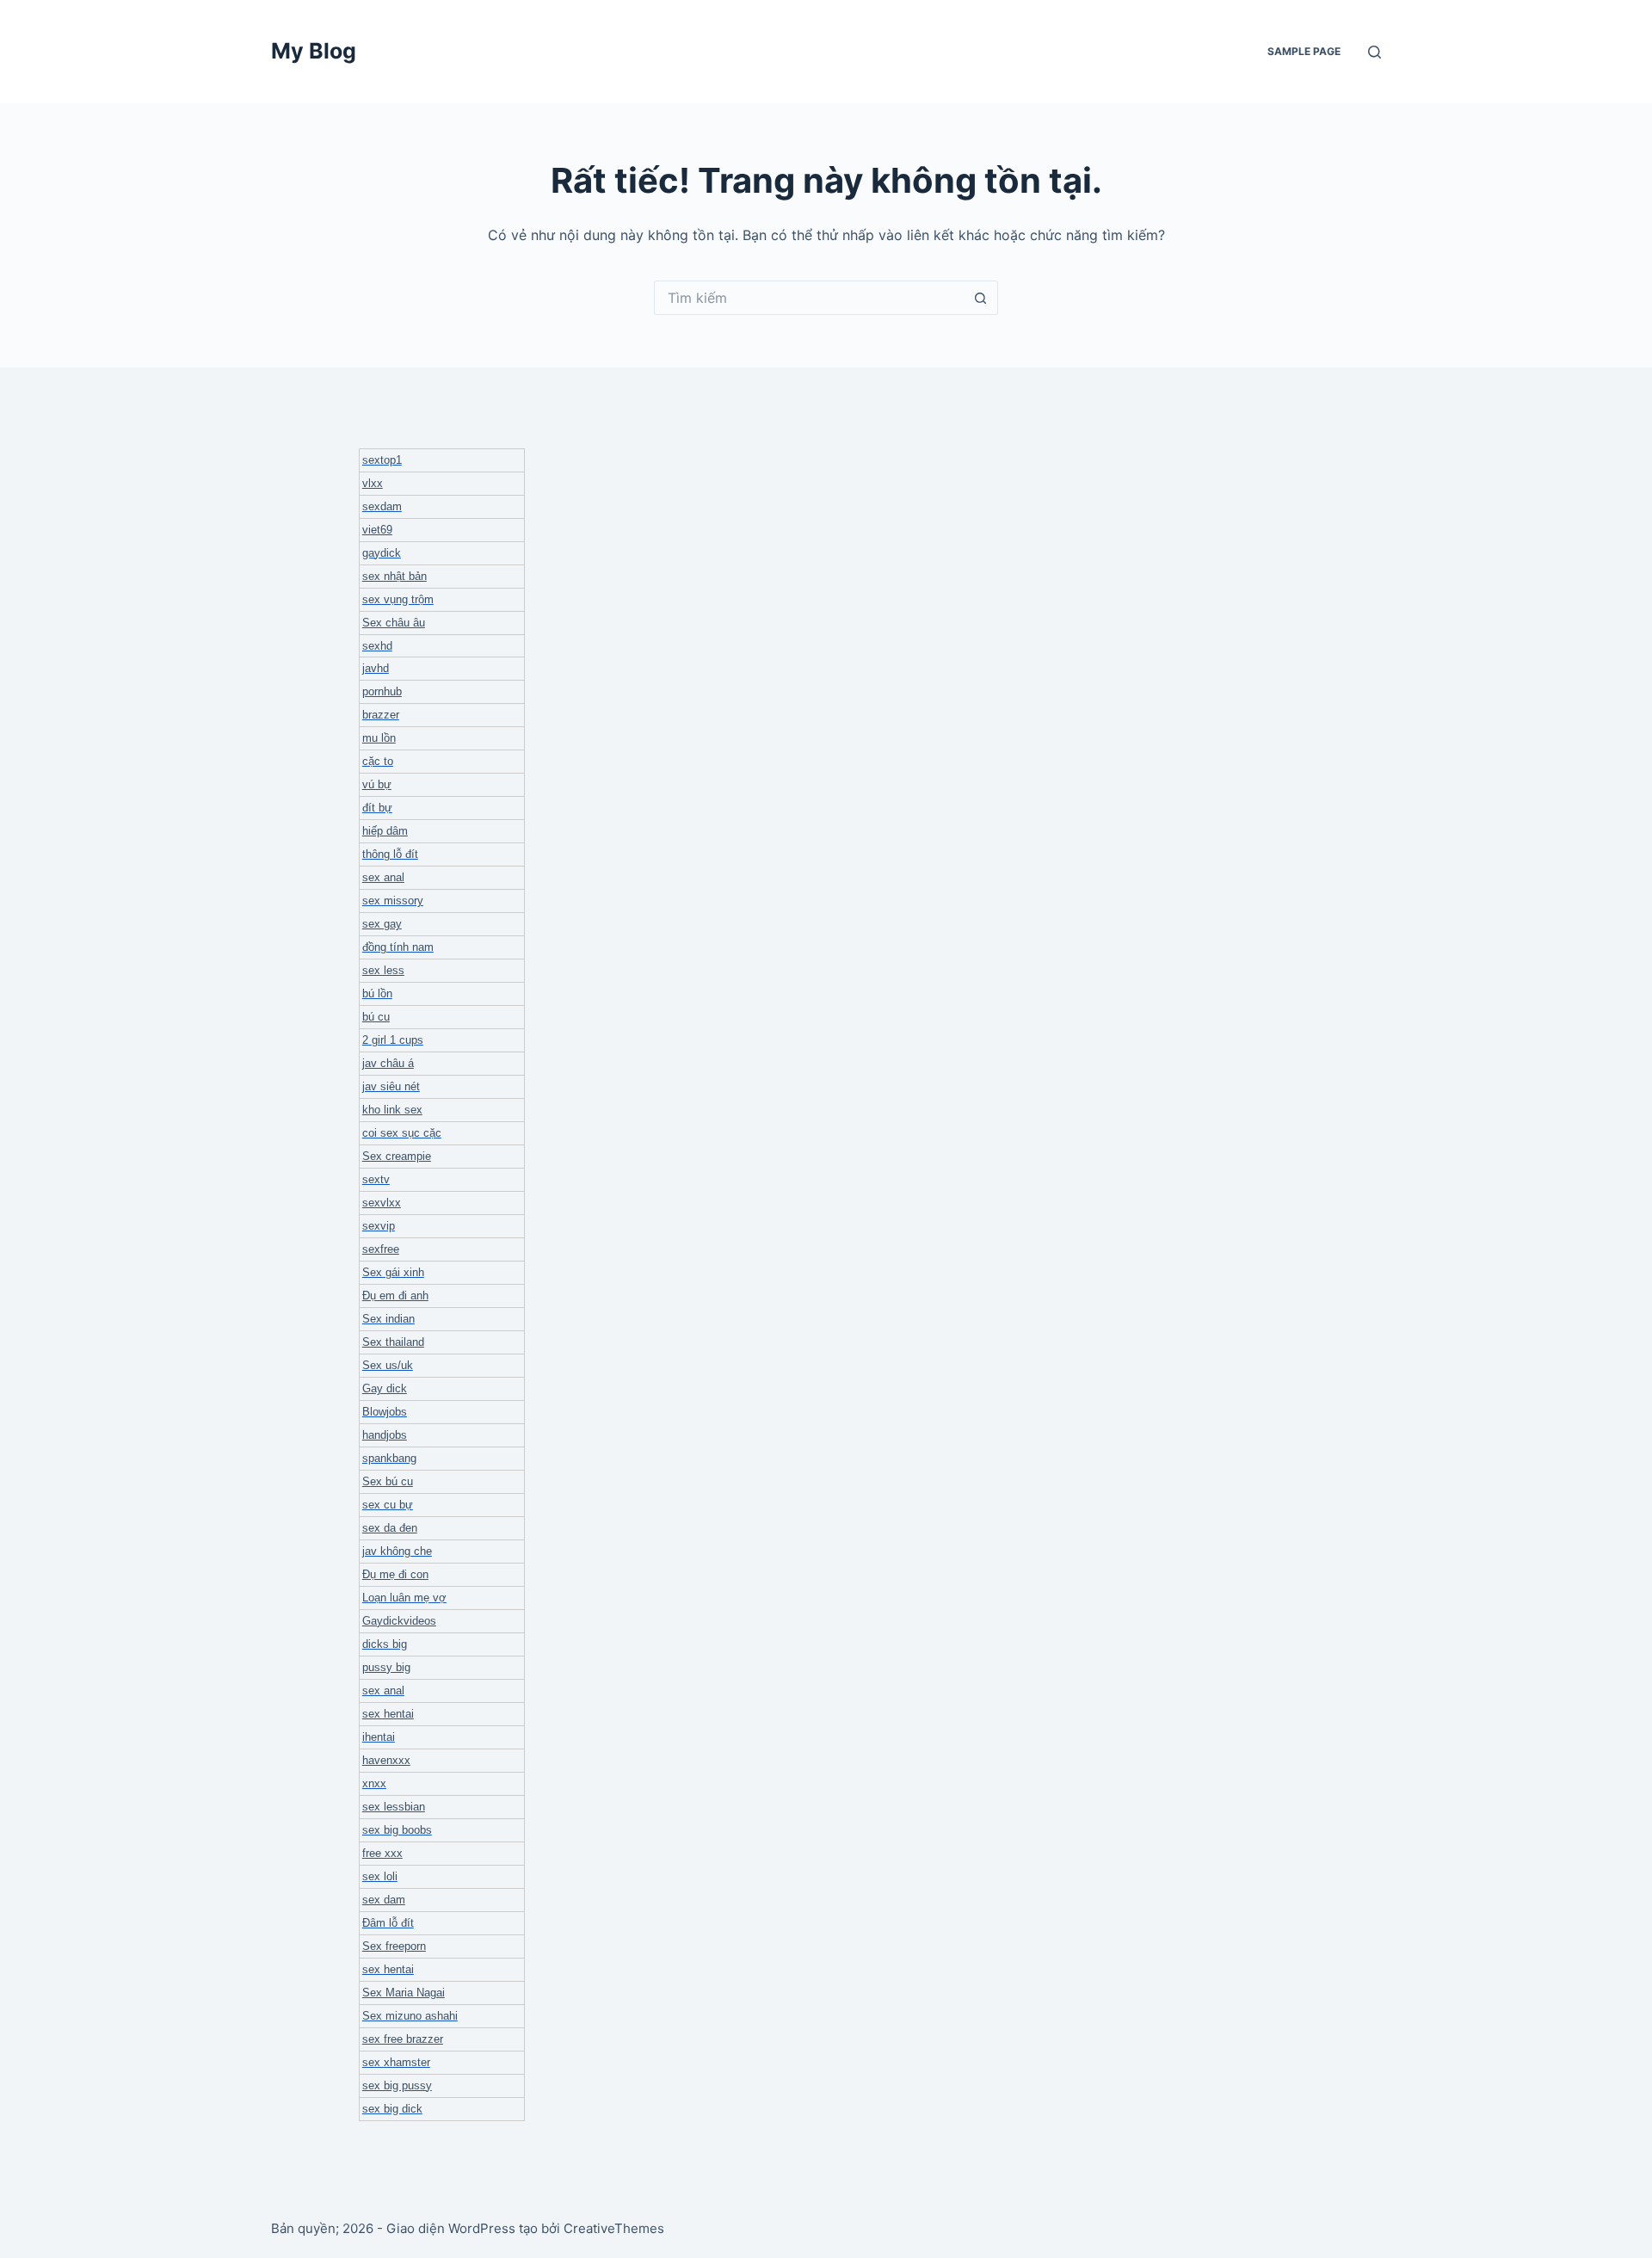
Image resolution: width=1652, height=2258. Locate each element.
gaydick (382, 553)
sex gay (382, 924)
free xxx (382, 1853)
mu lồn (379, 738)
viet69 (377, 530)
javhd (376, 668)
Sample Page (1304, 51)
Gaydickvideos (399, 1621)
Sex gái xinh (393, 1272)
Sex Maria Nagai (404, 1993)
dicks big (385, 1644)
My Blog (314, 51)
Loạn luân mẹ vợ (404, 1598)
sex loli (380, 1876)
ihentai (379, 1737)
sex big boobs (397, 1830)
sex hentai (388, 1714)
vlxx (373, 483)
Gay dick (385, 1388)
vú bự (377, 784)
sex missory (393, 901)
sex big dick (392, 2109)
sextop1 (382, 460)
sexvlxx (382, 1203)
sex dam (384, 1900)
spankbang (389, 1458)
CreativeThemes (614, 2228)
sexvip (379, 1226)
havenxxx (386, 1760)
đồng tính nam (398, 947)
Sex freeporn (394, 1946)
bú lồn (377, 993)
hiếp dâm (385, 831)
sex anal (383, 877)
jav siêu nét (391, 1086)
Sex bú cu (388, 1481)
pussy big (386, 1667)
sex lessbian (394, 1807)
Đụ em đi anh (395, 1296)
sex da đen (390, 1528)
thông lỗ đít (390, 854)
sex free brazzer (403, 2039)
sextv (376, 1179)
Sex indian (388, 1319)
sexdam (382, 506)
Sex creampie (397, 1156)
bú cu (376, 1017)
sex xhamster (396, 2062)
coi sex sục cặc (402, 1133)
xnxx (374, 1783)
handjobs (385, 1435)
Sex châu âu (394, 623)
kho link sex (392, 1110)
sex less (383, 970)
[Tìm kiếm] (1375, 52)
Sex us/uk (388, 1365)
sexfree (381, 1249)
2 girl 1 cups (393, 1040)
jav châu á (388, 1063)
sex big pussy (397, 2085)
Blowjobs (385, 1412)
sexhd (377, 646)
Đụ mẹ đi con (395, 1574)
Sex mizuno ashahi (410, 2016)
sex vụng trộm (398, 599)
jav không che (397, 1551)
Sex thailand (393, 1342)
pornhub (382, 691)
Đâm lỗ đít (388, 1923)
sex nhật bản (395, 576)
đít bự (377, 808)
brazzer (381, 715)
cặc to (378, 761)
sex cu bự (388, 1505)
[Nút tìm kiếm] (981, 298)
